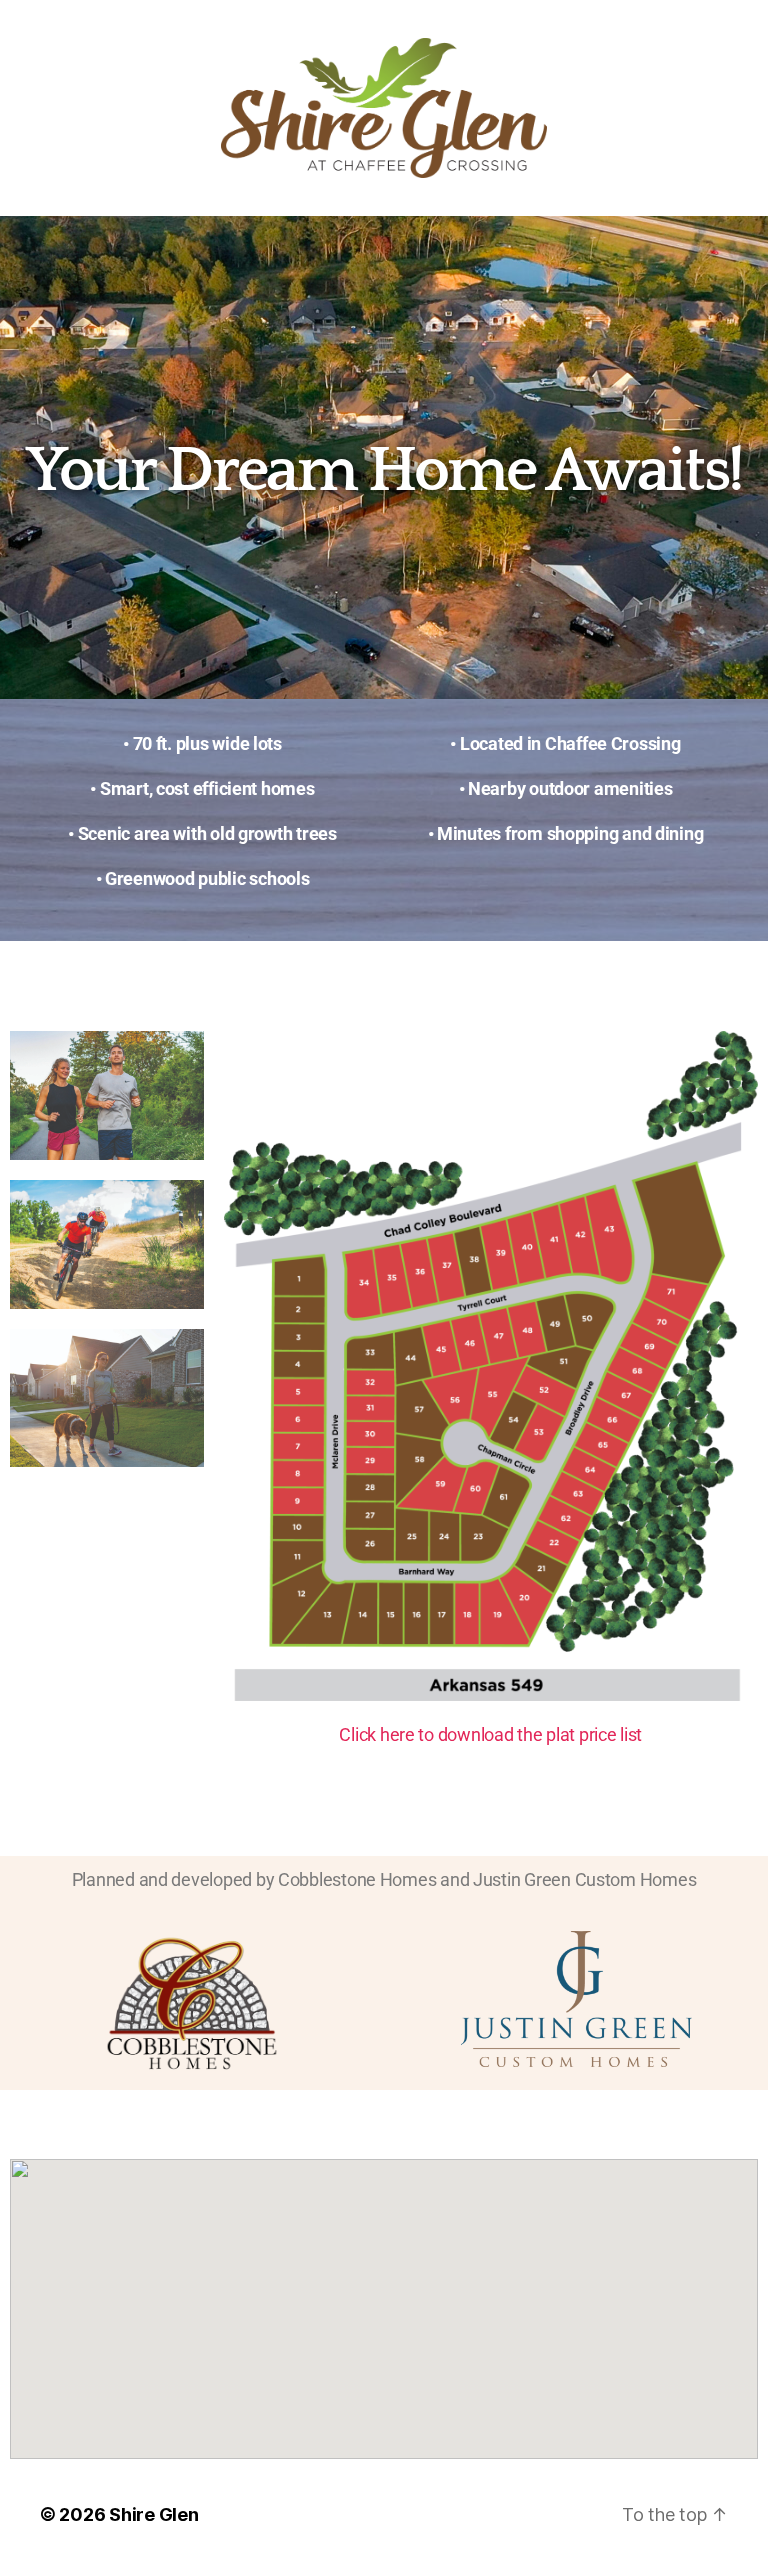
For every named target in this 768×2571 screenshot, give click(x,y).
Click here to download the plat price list (490, 1734)
